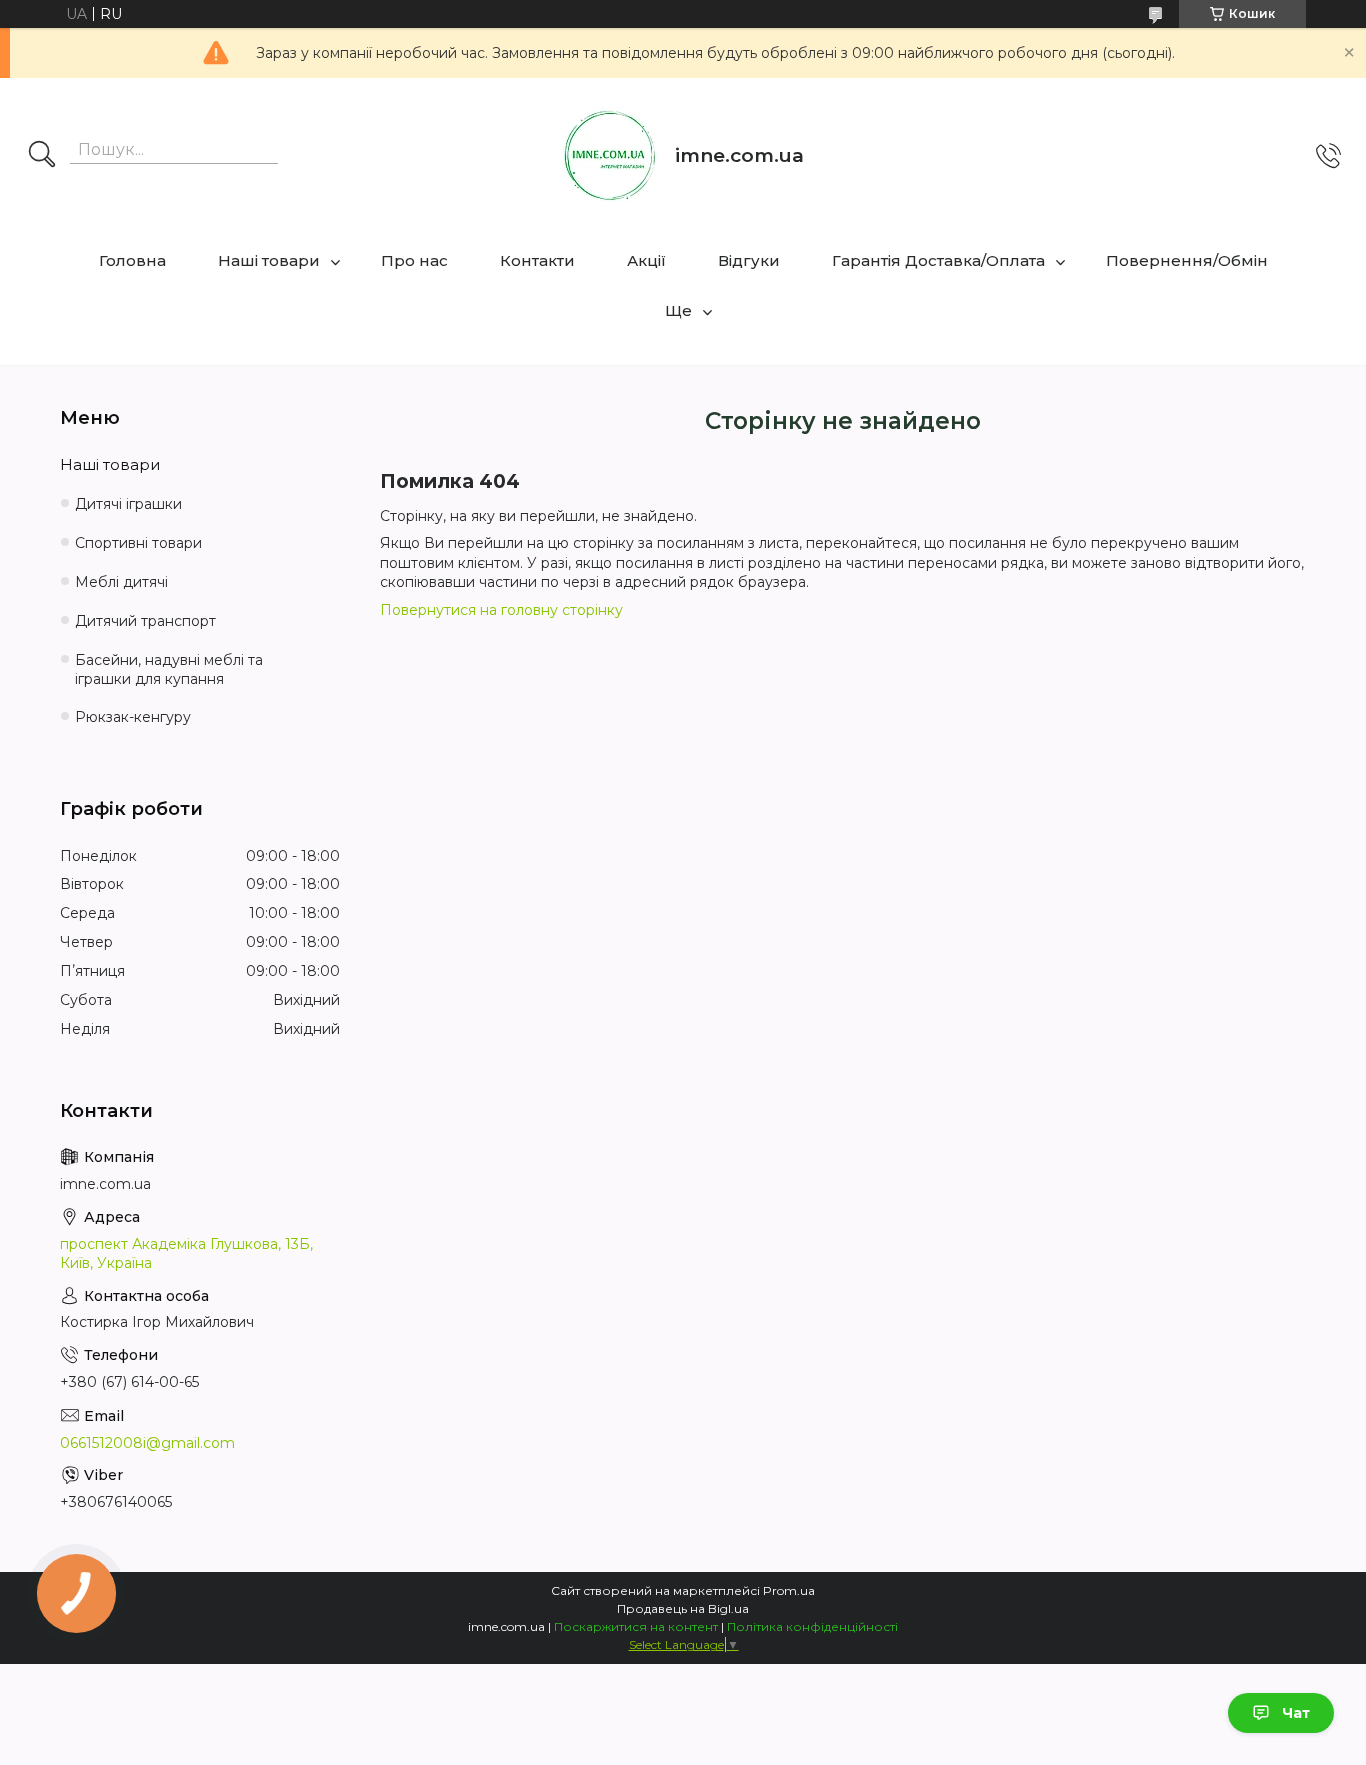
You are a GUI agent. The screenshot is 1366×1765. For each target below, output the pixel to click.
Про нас (414, 260)
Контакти (537, 260)
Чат (1296, 1713)
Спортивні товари (138, 543)
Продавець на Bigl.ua (683, 1608)
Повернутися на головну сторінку (501, 610)
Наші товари (269, 260)
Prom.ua (789, 1590)
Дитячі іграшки (128, 504)
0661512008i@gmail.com (147, 1443)
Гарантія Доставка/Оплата (938, 260)
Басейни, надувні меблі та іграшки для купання (169, 669)
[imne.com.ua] (610, 156)
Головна (132, 260)
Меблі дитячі (121, 582)
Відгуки (749, 260)
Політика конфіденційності (812, 1626)
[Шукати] (42, 156)
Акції (646, 260)
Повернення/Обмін (1187, 260)
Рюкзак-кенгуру (133, 717)
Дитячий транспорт (145, 621)
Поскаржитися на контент (636, 1626)
